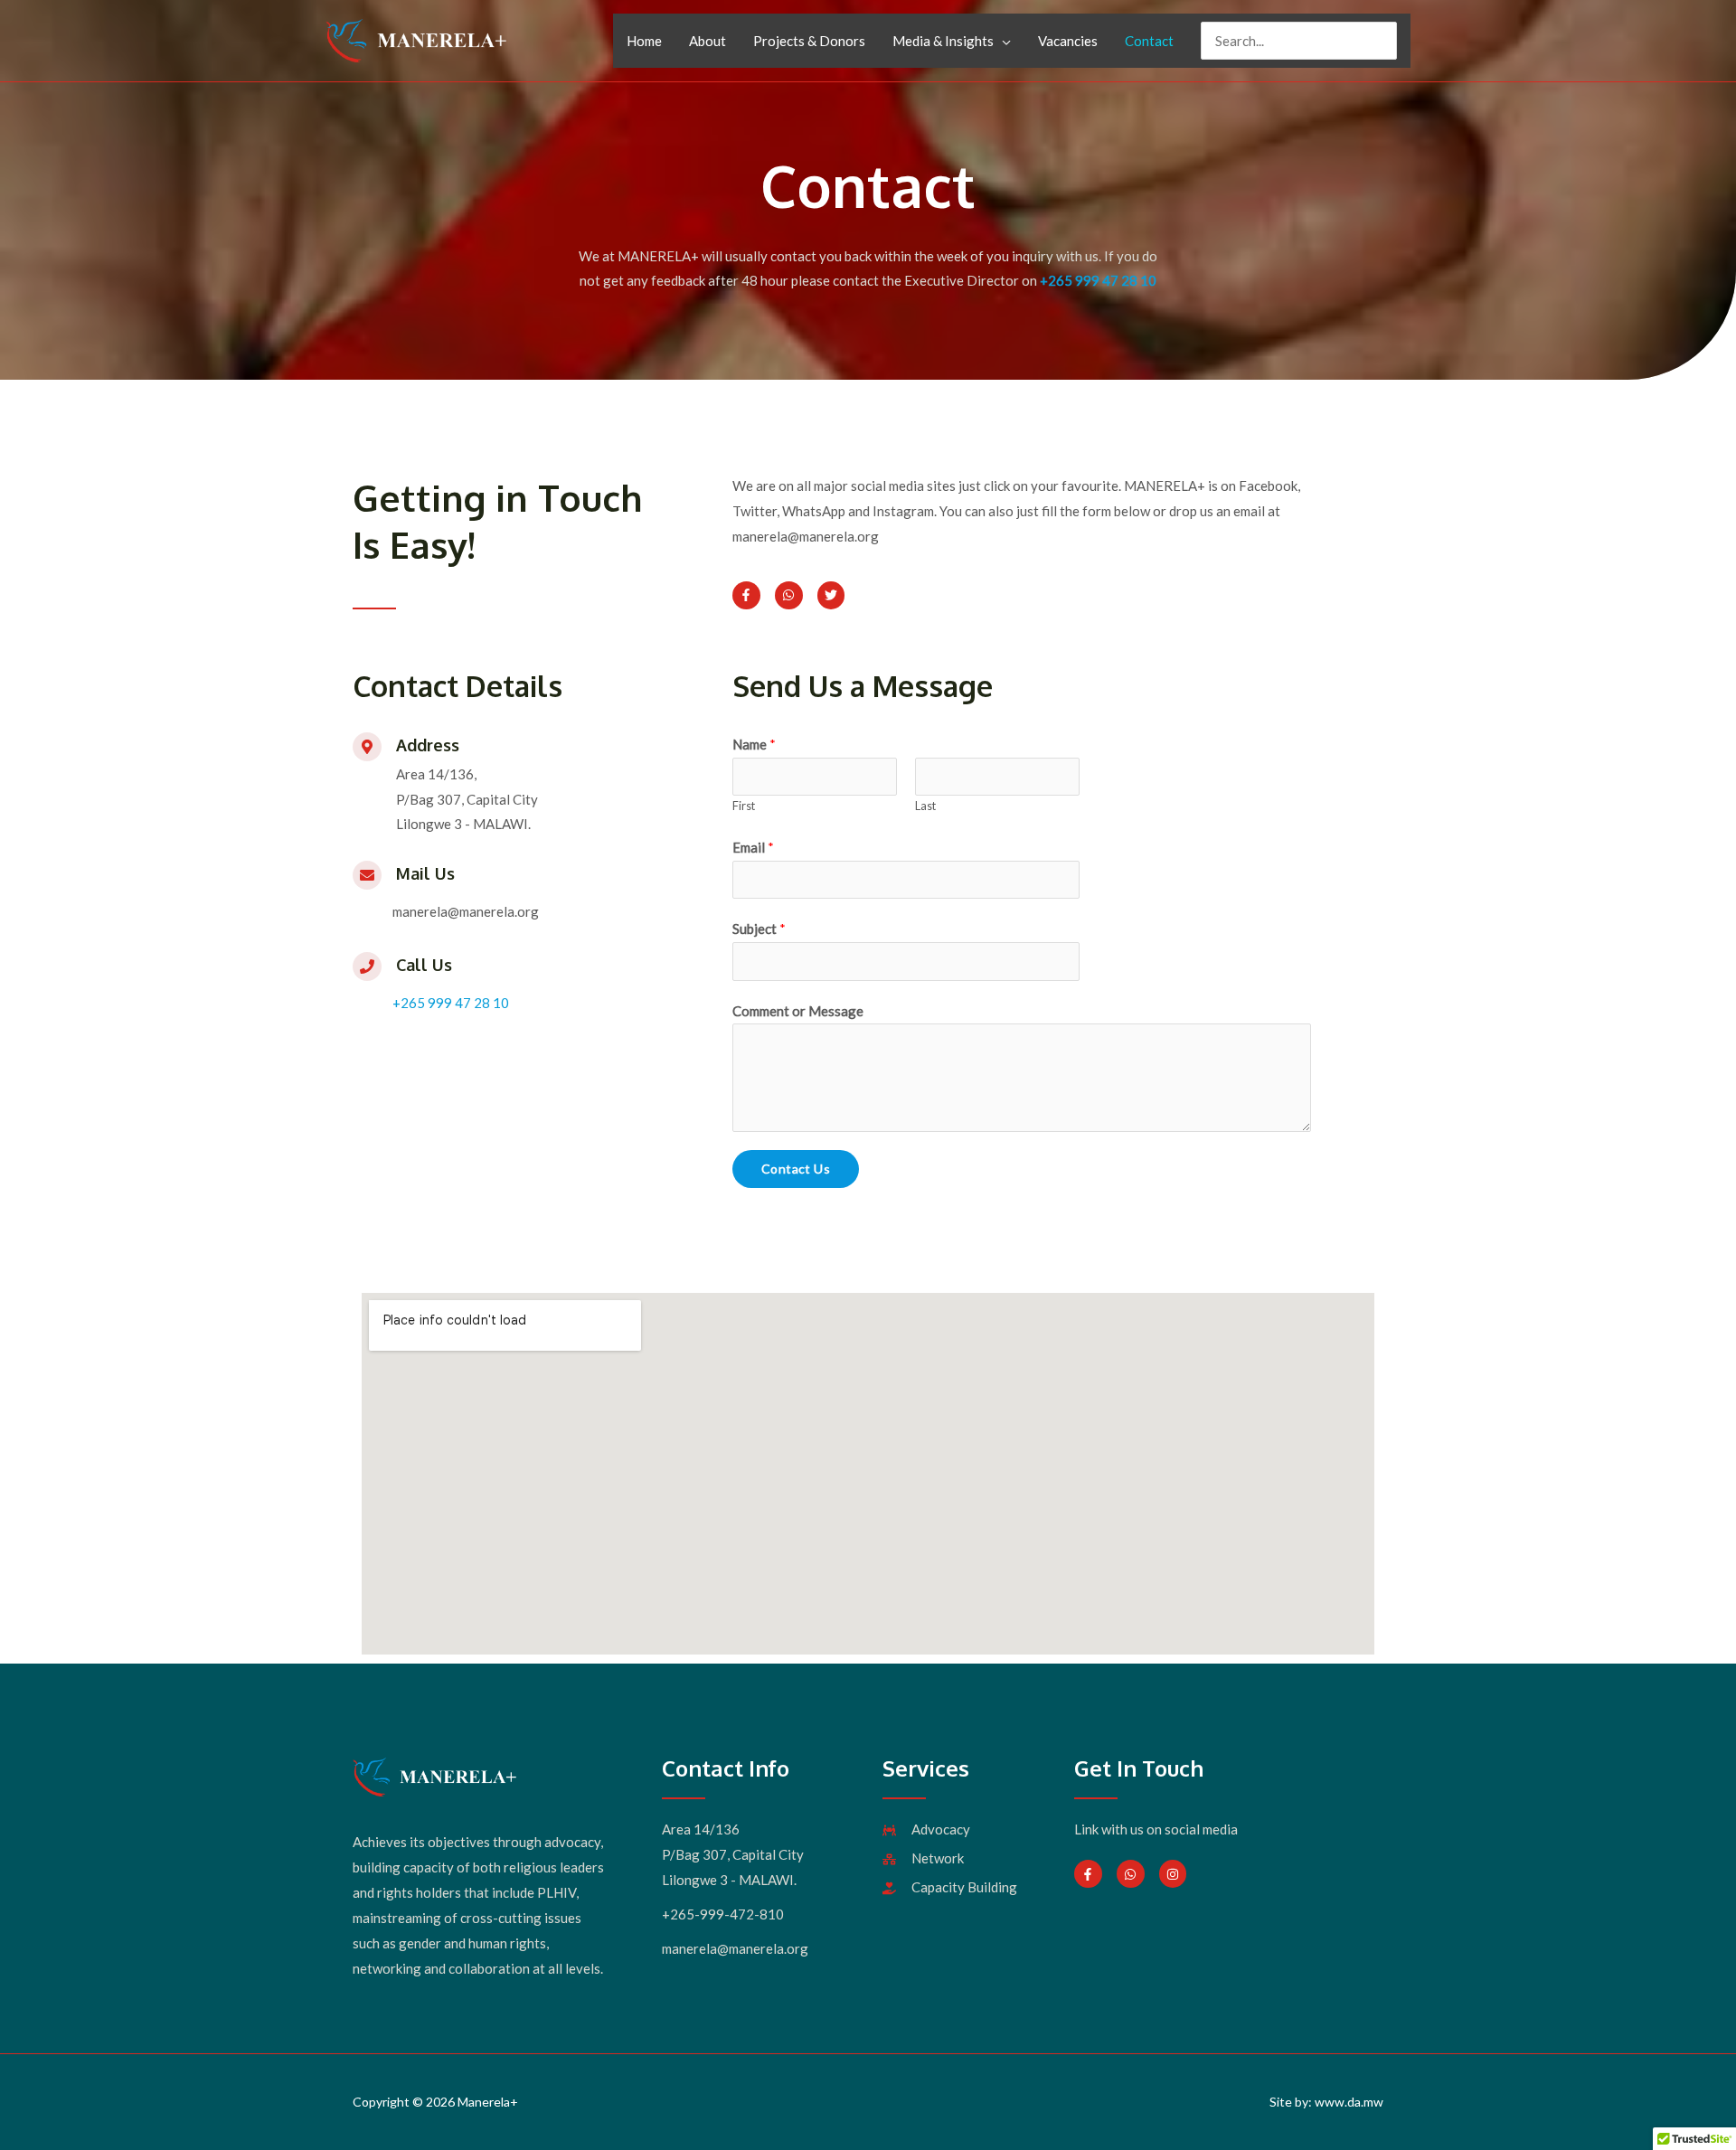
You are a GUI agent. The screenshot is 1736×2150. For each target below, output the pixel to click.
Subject (759, 929)
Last (925, 806)
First (744, 806)
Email (753, 847)
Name (754, 744)
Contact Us (796, 1169)
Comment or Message (798, 1011)
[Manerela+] (416, 39)
